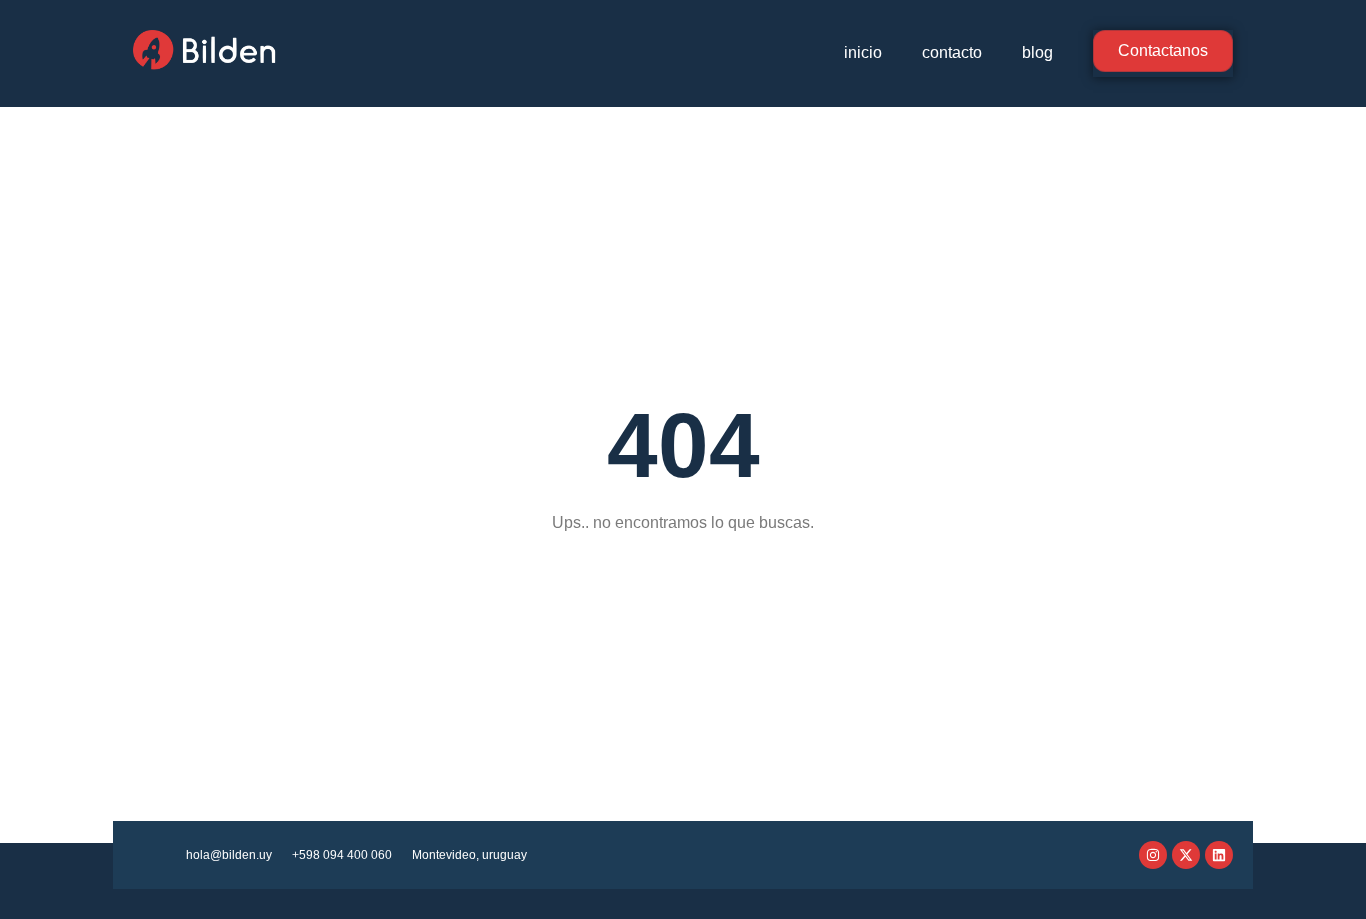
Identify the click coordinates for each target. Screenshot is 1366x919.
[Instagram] (1153, 855)
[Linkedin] (1219, 855)
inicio (863, 52)
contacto (952, 52)
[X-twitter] (1186, 855)
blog (1037, 52)
